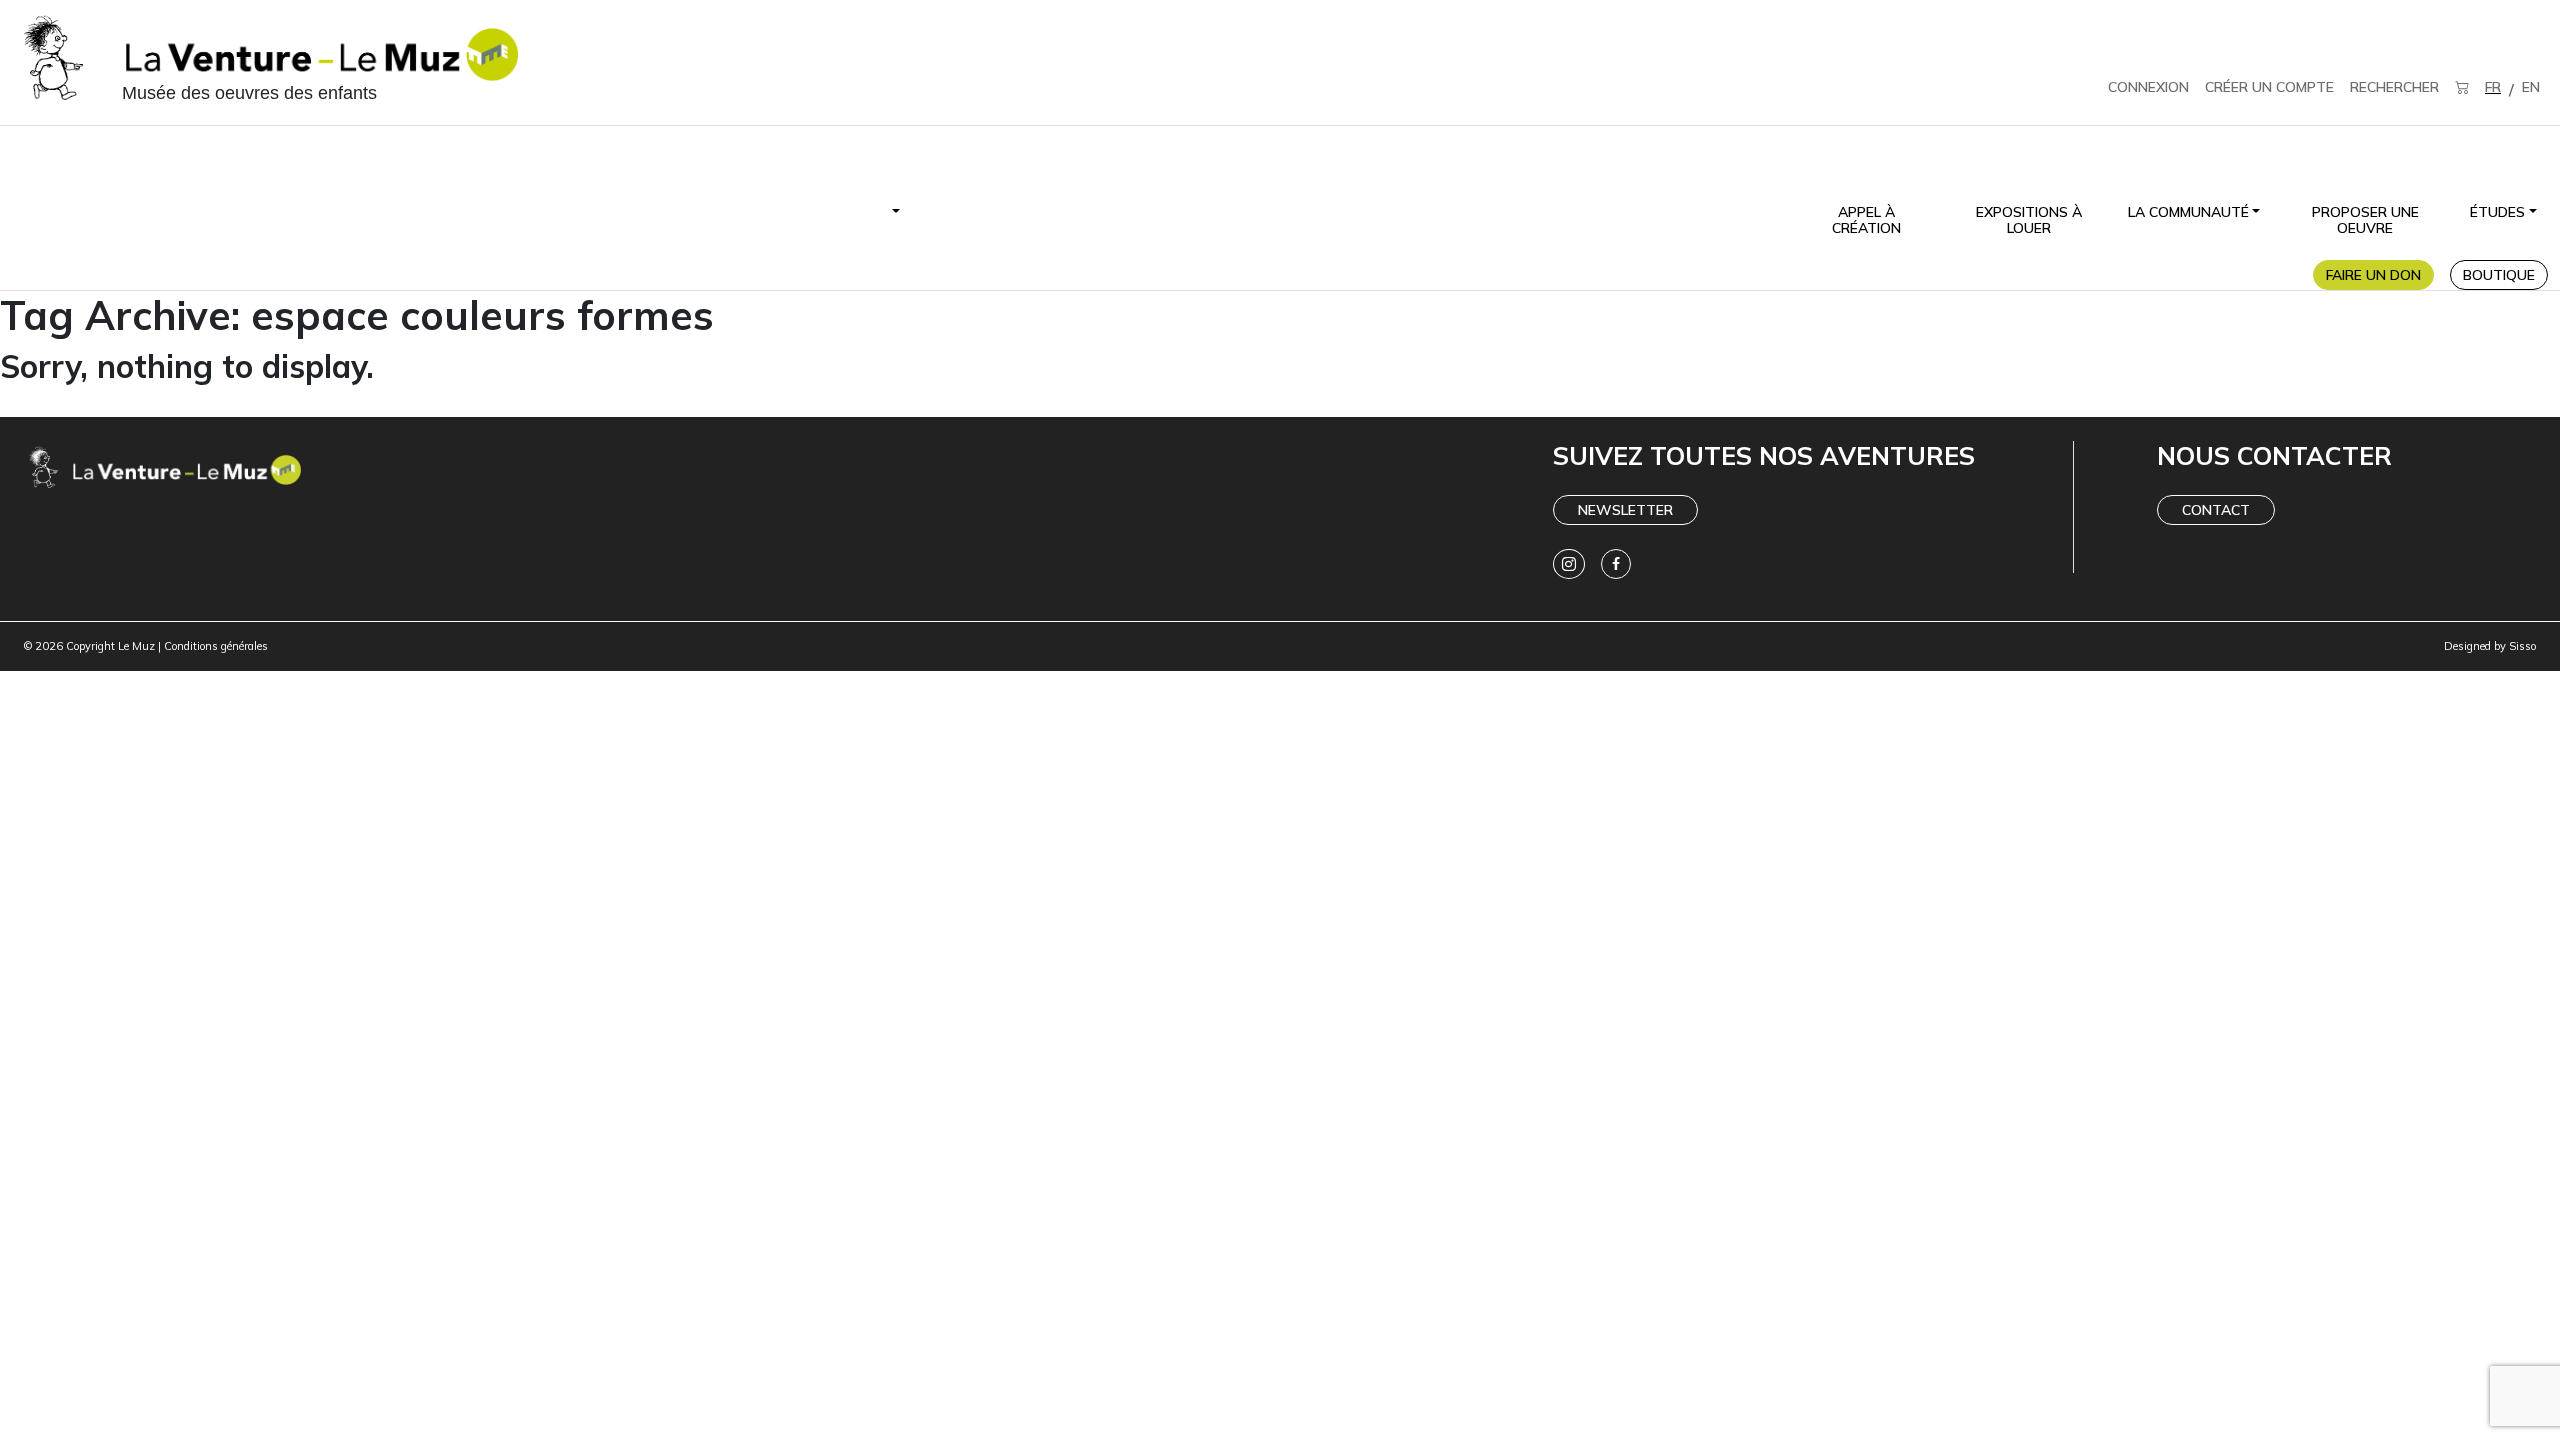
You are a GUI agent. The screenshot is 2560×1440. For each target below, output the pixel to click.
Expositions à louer (2029, 220)
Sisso (2522, 646)
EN (2531, 87)
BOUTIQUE (2499, 275)
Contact (2216, 510)
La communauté (2188, 212)
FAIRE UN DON (2373, 275)
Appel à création (1866, 220)
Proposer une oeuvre (2365, 220)
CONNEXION (2148, 87)
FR (2493, 87)
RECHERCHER (2394, 87)
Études (2497, 212)
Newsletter (1625, 510)
